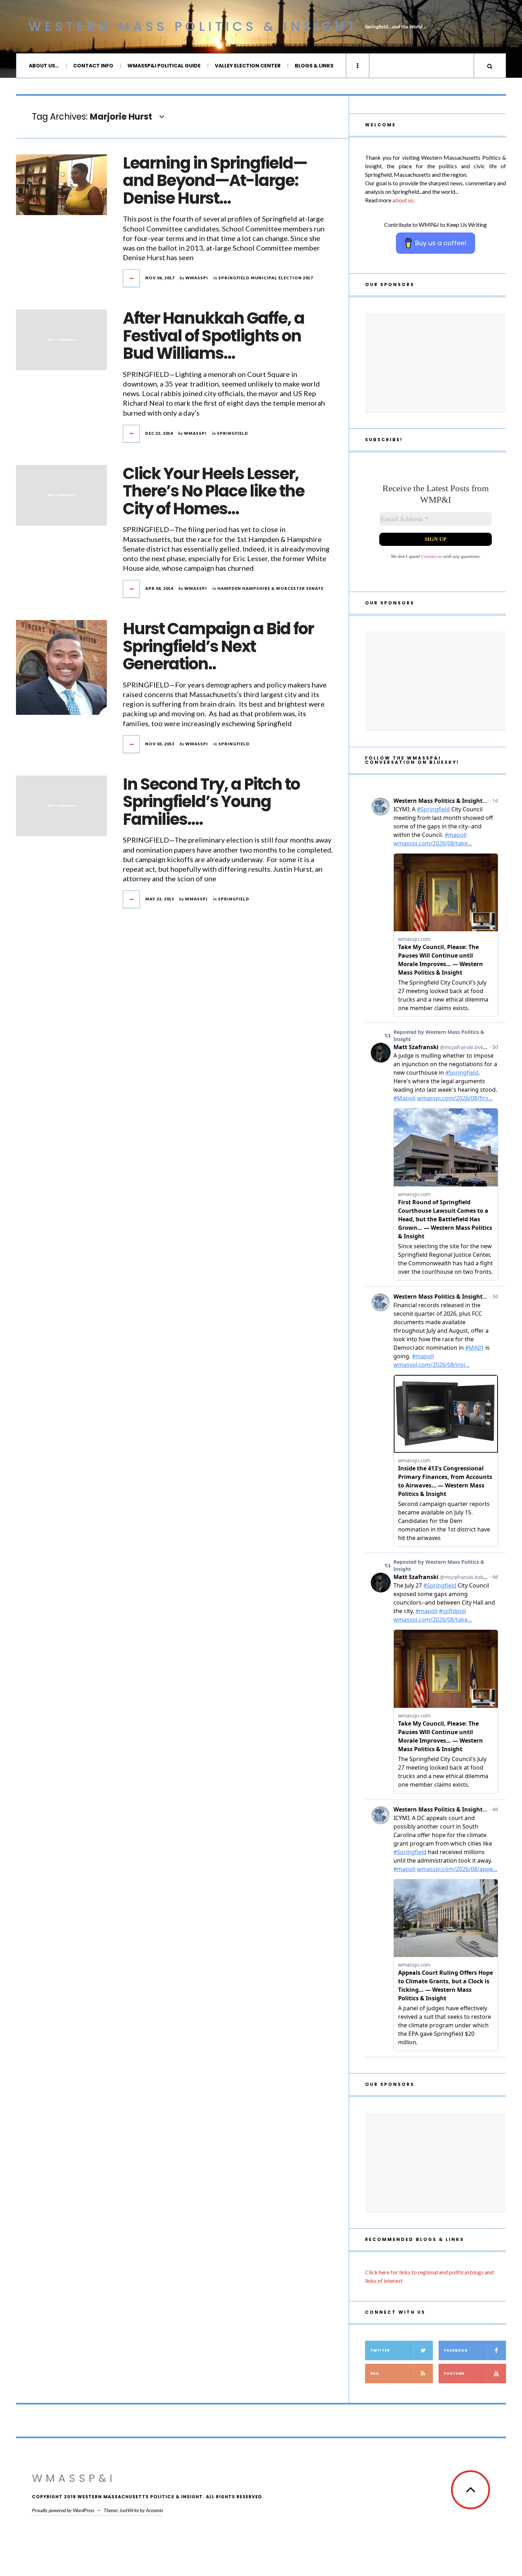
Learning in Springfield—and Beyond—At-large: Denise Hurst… (215, 181)
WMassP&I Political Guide (164, 66)
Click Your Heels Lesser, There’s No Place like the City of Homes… (214, 491)
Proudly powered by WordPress (63, 2510)
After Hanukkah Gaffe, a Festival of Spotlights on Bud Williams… (214, 336)
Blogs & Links (314, 66)
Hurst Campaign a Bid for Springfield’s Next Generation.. (218, 646)
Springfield (233, 433)
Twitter (380, 2350)
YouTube (454, 2374)
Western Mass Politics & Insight (193, 26)
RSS (375, 2374)
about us (403, 200)
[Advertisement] (436, 363)
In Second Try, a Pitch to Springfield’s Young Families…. (211, 802)
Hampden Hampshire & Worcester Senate (270, 588)
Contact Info (93, 66)
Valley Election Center (248, 66)
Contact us (432, 556)
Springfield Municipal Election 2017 (266, 278)
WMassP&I (74, 2478)
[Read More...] (132, 278)
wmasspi (197, 278)
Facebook (456, 2350)
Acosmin (154, 2510)
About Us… (44, 66)
